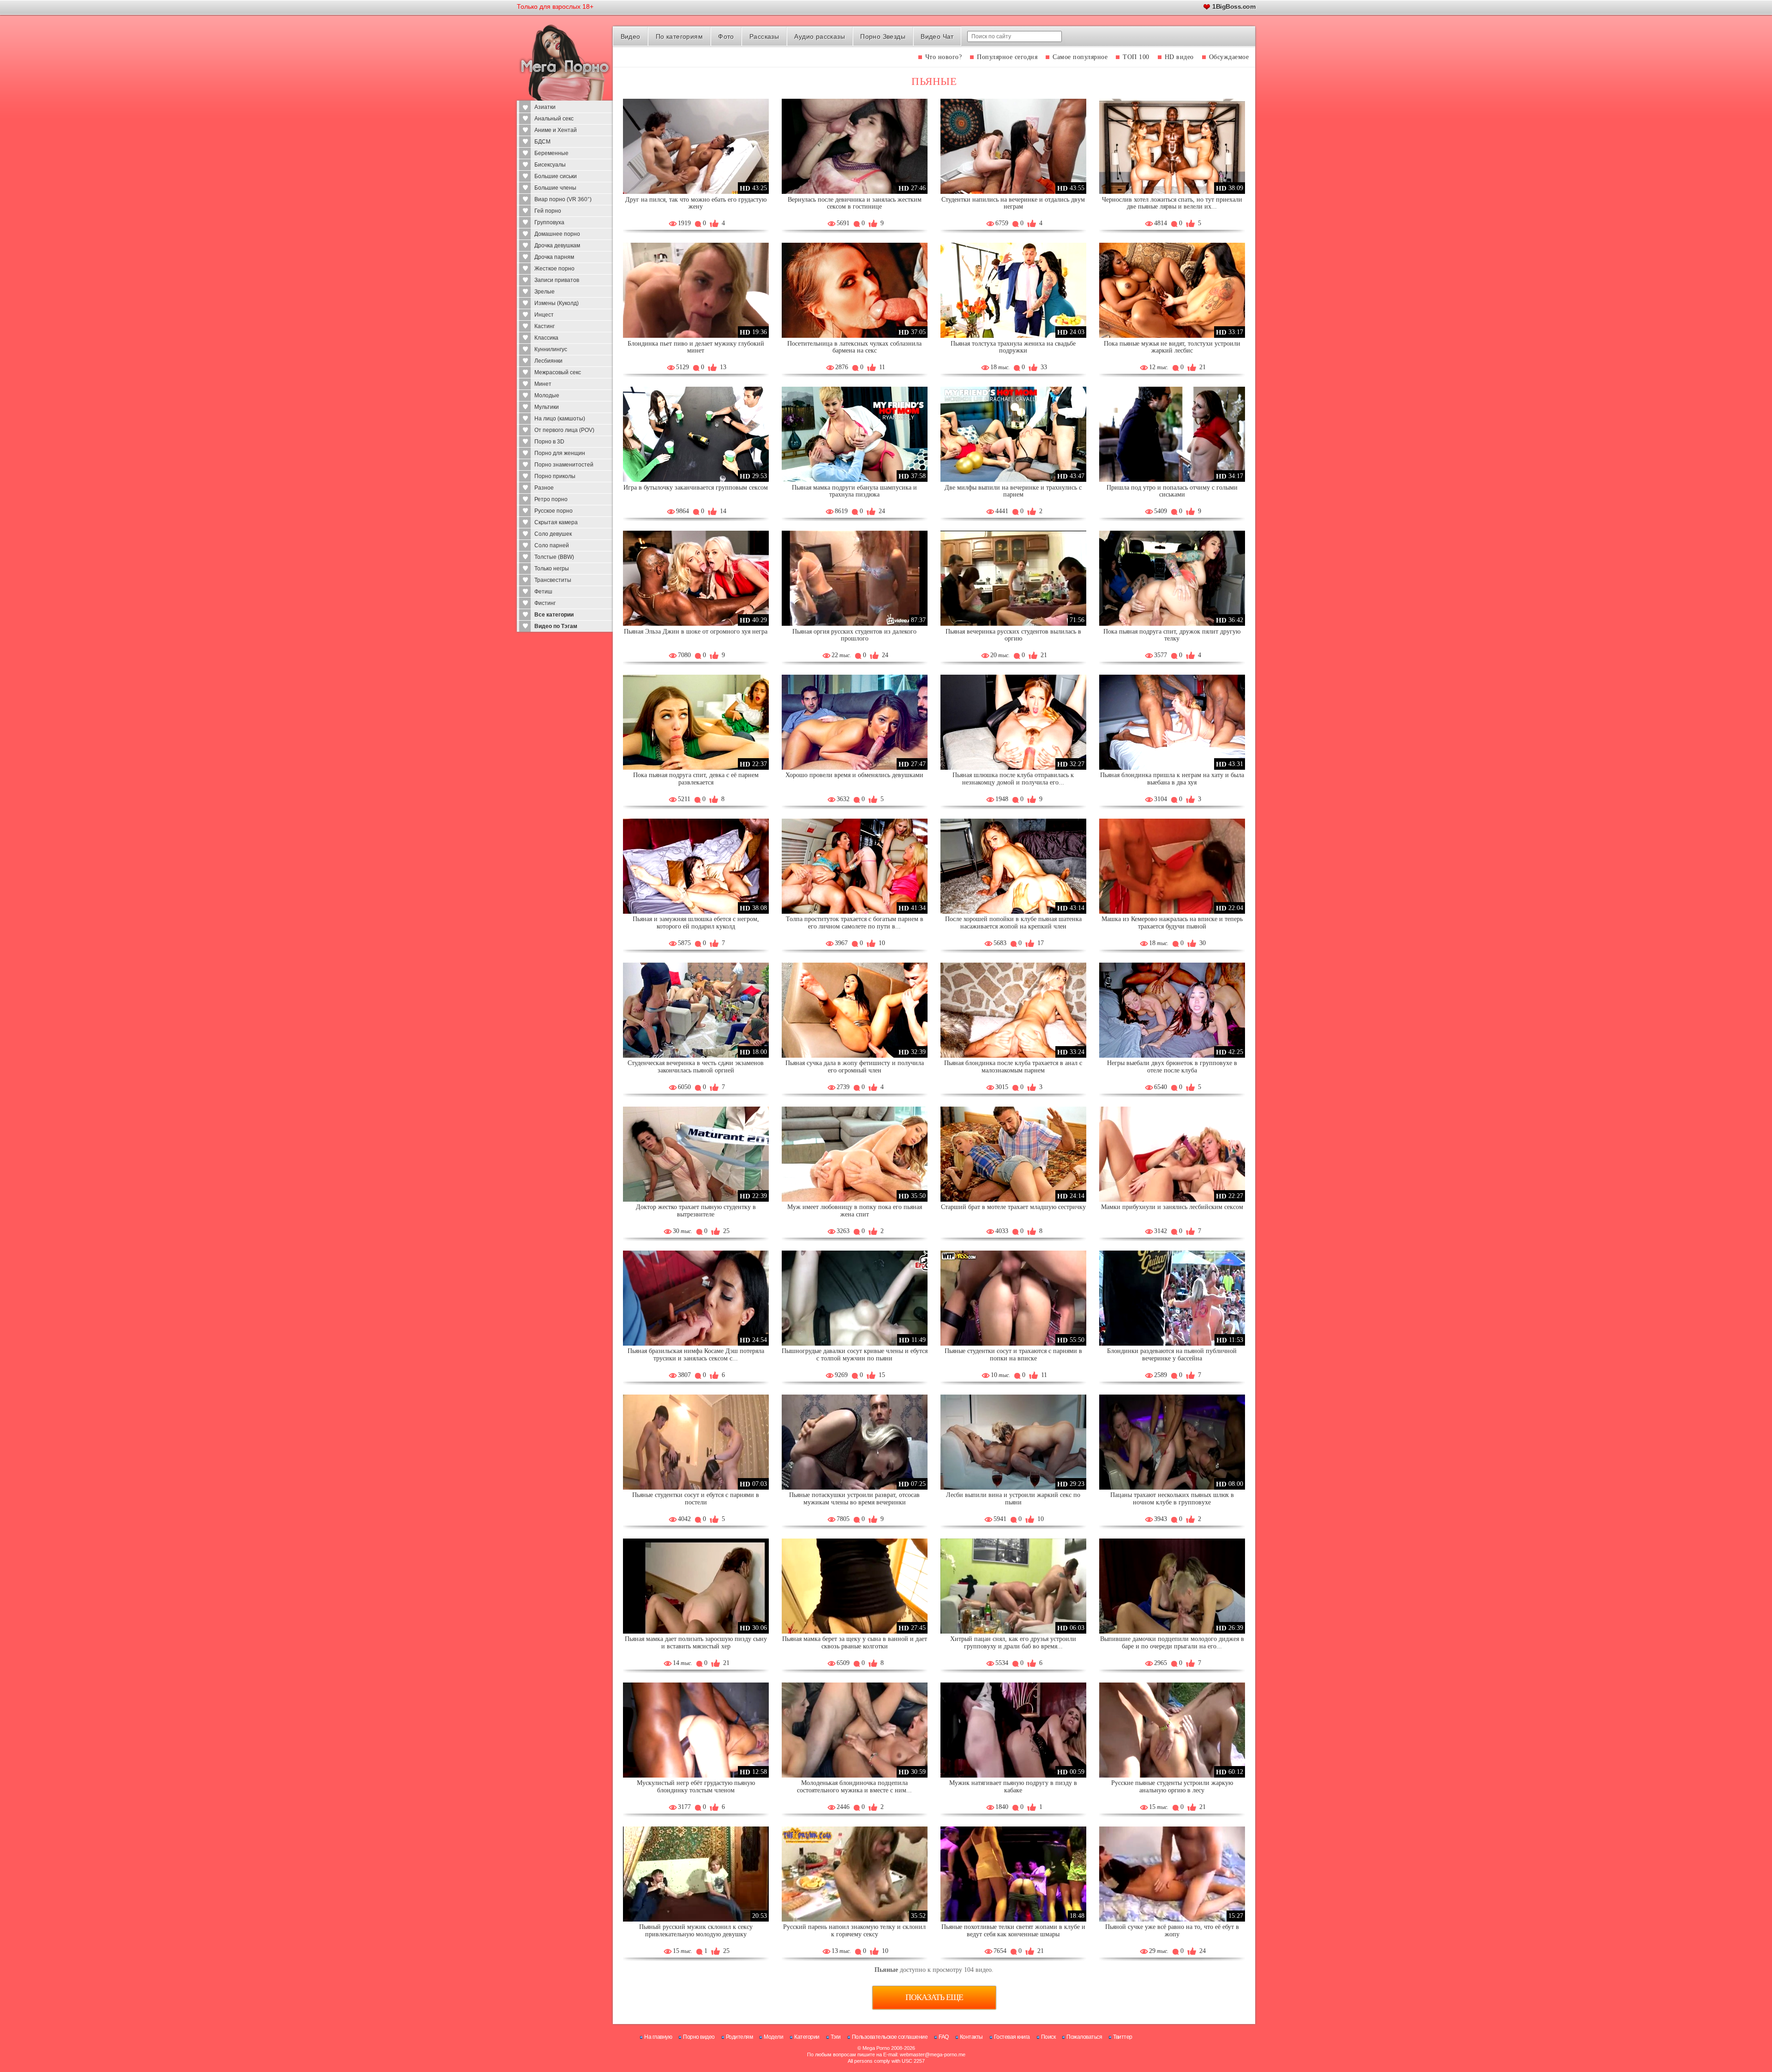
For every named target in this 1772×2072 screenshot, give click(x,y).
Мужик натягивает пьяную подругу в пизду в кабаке (1013, 1787)
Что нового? (944, 57)
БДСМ (542, 142)
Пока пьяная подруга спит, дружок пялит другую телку (1172, 635)
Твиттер (1123, 2037)
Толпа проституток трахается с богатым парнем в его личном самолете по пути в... (855, 923)
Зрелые (545, 292)
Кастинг (545, 326)
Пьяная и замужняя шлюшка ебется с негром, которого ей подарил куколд (696, 923)
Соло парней (552, 545)
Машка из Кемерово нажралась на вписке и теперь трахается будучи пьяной (1172, 923)
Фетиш (543, 592)
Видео (631, 36)
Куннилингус (551, 349)
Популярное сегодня (1007, 57)
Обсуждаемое (1229, 57)
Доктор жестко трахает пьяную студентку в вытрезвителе (696, 1211)
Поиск (1048, 2037)
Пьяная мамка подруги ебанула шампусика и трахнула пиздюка (854, 491)
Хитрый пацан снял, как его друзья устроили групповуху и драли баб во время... (1013, 1643)
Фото (726, 36)
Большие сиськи (556, 176)
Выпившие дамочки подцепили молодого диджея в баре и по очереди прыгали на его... (1172, 1643)
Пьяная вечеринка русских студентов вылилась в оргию (1013, 635)
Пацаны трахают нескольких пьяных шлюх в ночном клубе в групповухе (1172, 1499)
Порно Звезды (883, 36)
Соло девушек (553, 534)
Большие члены (555, 188)
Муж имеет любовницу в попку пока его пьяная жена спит (855, 1211)
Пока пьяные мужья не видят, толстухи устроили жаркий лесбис (1172, 347)
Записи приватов (557, 280)
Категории (807, 2037)
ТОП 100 (1136, 57)
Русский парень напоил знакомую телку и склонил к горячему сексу (854, 1931)
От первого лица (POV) (564, 430)
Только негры (552, 569)
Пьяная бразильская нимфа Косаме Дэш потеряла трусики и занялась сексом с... (696, 1355)
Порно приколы (555, 476)
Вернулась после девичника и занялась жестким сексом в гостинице (855, 203)
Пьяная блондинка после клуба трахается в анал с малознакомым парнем (1013, 1067)
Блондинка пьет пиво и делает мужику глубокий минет (696, 347)
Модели (773, 2037)
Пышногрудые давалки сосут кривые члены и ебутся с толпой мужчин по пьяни (855, 1355)
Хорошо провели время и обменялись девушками (854, 775)
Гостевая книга (1012, 2037)
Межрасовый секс (558, 372)
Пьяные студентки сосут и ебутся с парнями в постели (696, 1499)
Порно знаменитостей (564, 465)
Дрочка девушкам (557, 246)
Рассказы (764, 36)
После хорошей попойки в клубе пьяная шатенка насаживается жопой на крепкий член (1013, 923)
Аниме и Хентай (556, 130)
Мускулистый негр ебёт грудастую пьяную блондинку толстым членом (696, 1787)
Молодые (547, 395)
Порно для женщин (560, 453)
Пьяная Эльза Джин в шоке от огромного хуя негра (696, 632)
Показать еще (934, 1997)
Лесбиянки (548, 361)
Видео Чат (937, 36)
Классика (546, 338)
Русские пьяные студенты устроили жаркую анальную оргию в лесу (1172, 1787)
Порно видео (699, 2037)
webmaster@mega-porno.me (933, 2054)
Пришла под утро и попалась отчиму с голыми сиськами (1172, 491)
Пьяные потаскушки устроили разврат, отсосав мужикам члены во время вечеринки (854, 1499)
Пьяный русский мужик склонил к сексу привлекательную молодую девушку (696, 1931)
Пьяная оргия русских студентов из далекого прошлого (854, 635)
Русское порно (554, 511)
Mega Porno (876, 2048)
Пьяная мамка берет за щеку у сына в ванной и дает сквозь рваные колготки (855, 1643)
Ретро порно (551, 499)
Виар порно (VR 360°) (563, 199)
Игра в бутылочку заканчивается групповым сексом (696, 488)
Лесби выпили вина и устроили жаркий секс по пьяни (1013, 1499)
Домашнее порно (557, 234)
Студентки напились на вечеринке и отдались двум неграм (1013, 203)
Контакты (971, 2037)
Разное (544, 488)
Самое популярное (1080, 57)
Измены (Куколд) (557, 303)
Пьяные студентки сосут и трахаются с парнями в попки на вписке (1013, 1355)
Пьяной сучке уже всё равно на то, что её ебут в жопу (1172, 1931)
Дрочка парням (554, 257)
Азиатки (545, 107)
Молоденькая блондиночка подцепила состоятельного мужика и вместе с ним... (854, 1787)
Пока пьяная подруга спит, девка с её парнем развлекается (696, 779)
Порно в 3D (549, 442)
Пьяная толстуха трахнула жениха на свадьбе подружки (1013, 347)
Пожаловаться (1084, 2037)
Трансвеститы (553, 580)
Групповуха (549, 222)
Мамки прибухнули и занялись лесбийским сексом (1172, 1207)
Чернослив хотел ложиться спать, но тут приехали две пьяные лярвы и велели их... (1172, 203)
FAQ (944, 2037)
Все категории (554, 615)
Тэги (836, 2037)
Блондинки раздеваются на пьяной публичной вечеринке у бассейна (1172, 1355)
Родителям (739, 2037)
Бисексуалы (550, 165)
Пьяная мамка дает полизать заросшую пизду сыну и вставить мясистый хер (696, 1643)
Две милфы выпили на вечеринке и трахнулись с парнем (1013, 491)
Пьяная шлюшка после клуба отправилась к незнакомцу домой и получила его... (1013, 779)
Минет (543, 384)
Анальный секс (554, 119)
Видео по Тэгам (556, 626)
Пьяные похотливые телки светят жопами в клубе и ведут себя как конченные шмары (1013, 1931)
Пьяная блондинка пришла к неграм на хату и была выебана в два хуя (1172, 779)
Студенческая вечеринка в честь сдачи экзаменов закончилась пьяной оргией (696, 1067)
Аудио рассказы (820, 36)
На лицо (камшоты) (560, 419)
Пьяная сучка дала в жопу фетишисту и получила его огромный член (855, 1067)
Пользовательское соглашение (890, 2037)
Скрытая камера (556, 522)
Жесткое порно (554, 269)
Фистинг (545, 603)
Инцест (544, 315)
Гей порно (548, 211)
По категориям (679, 36)
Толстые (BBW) (554, 557)
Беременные (551, 153)
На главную (658, 2037)
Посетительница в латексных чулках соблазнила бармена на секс (854, 347)
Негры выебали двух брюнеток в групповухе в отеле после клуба (1172, 1067)
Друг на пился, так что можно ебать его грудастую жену (696, 203)
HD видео (1179, 57)
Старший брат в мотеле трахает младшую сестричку (1013, 1207)
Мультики (547, 407)
